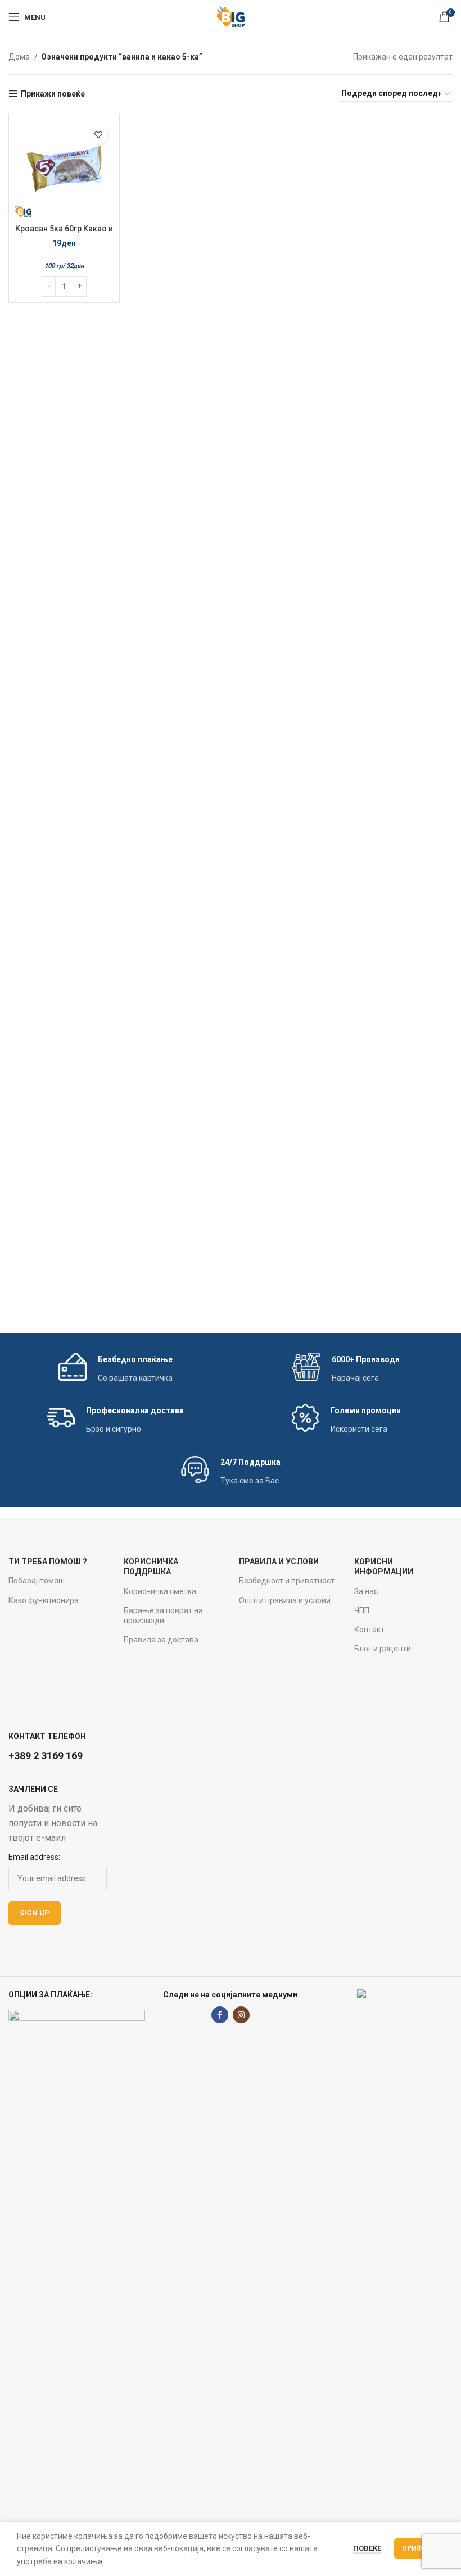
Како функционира (44, 1600)
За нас (366, 1591)
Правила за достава (161, 1640)
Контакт (369, 1630)
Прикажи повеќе (53, 94)
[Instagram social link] (241, 2015)
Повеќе (367, 2548)
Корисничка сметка (160, 1591)
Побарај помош (37, 1581)
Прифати (419, 2548)
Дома (20, 57)
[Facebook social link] (220, 2015)
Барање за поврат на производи (163, 1615)
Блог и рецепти (383, 1649)
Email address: (34, 1857)
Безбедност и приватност (287, 1581)
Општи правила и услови (285, 1600)
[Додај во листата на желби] (98, 135)
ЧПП (362, 1610)
